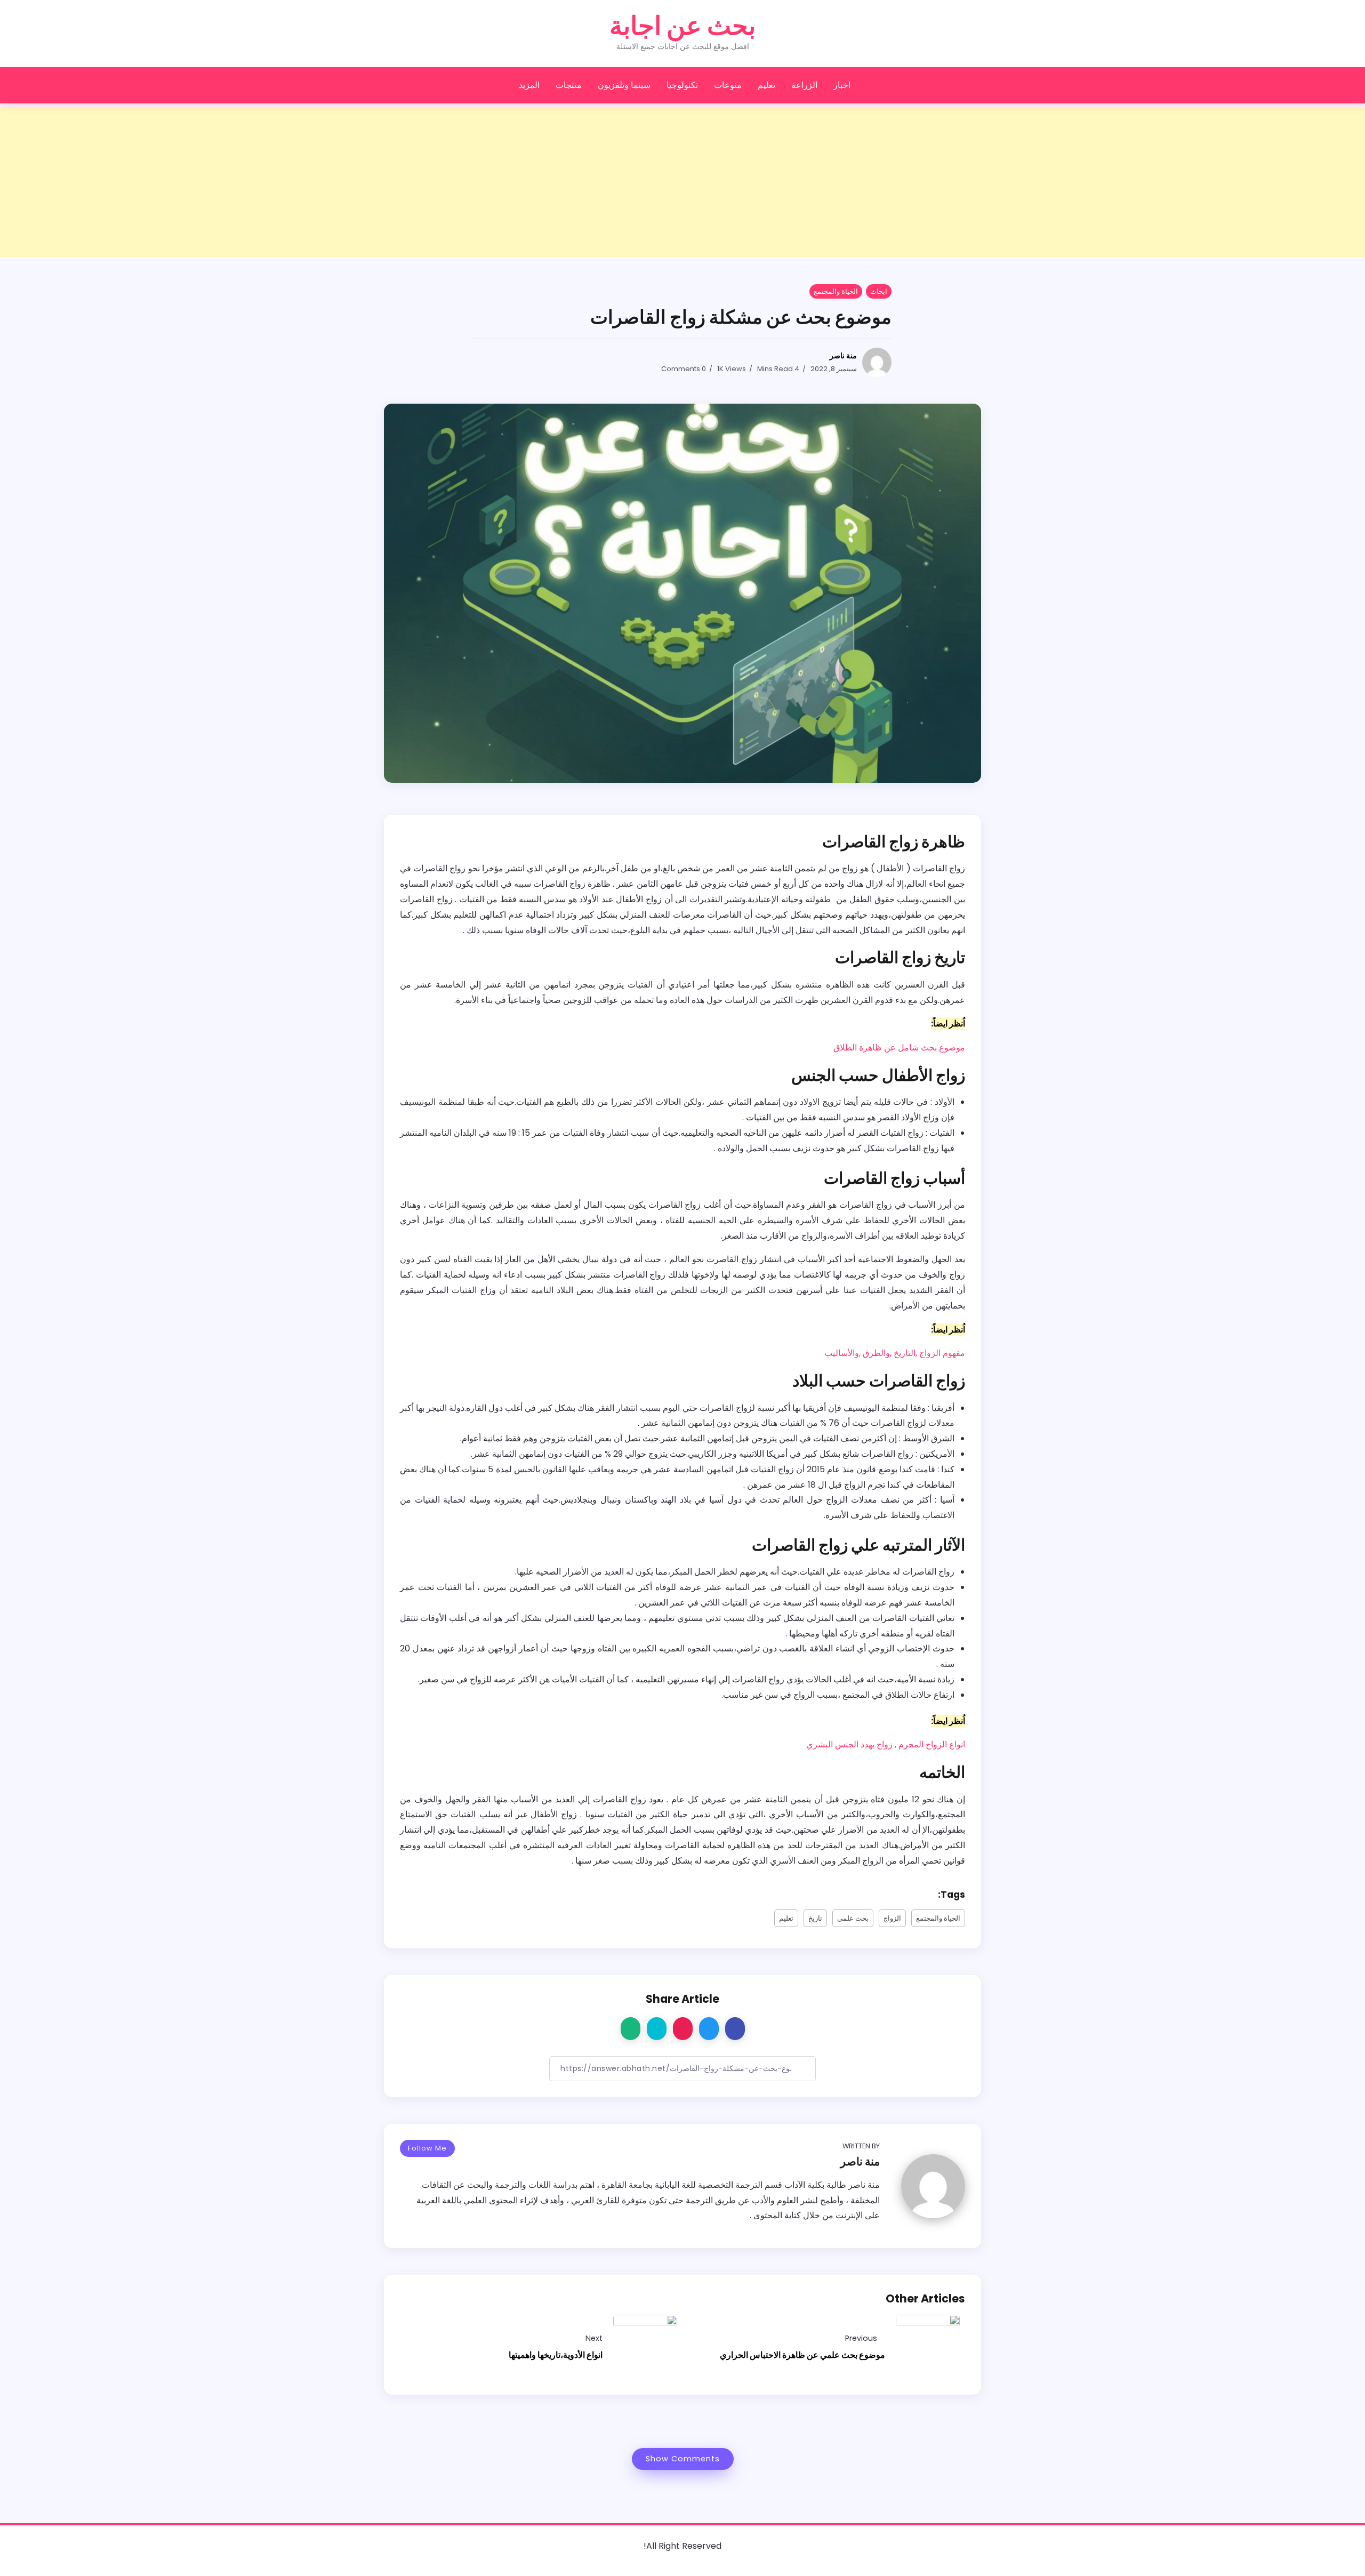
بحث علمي (853, 1918)
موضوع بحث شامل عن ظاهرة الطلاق (899, 1048)
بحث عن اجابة (682, 26)
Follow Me (427, 2148)
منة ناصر (843, 356)
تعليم (786, 1918)
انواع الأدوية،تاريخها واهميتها (556, 2355)
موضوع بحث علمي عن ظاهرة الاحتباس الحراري (802, 2355)
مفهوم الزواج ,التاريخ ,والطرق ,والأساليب (895, 1353)
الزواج (892, 1918)
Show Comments (683, 2459)
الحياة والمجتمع (938, 1918)
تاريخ (815, 1918)
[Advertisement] (1045, 182)
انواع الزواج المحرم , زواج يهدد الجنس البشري (886, 1744)
